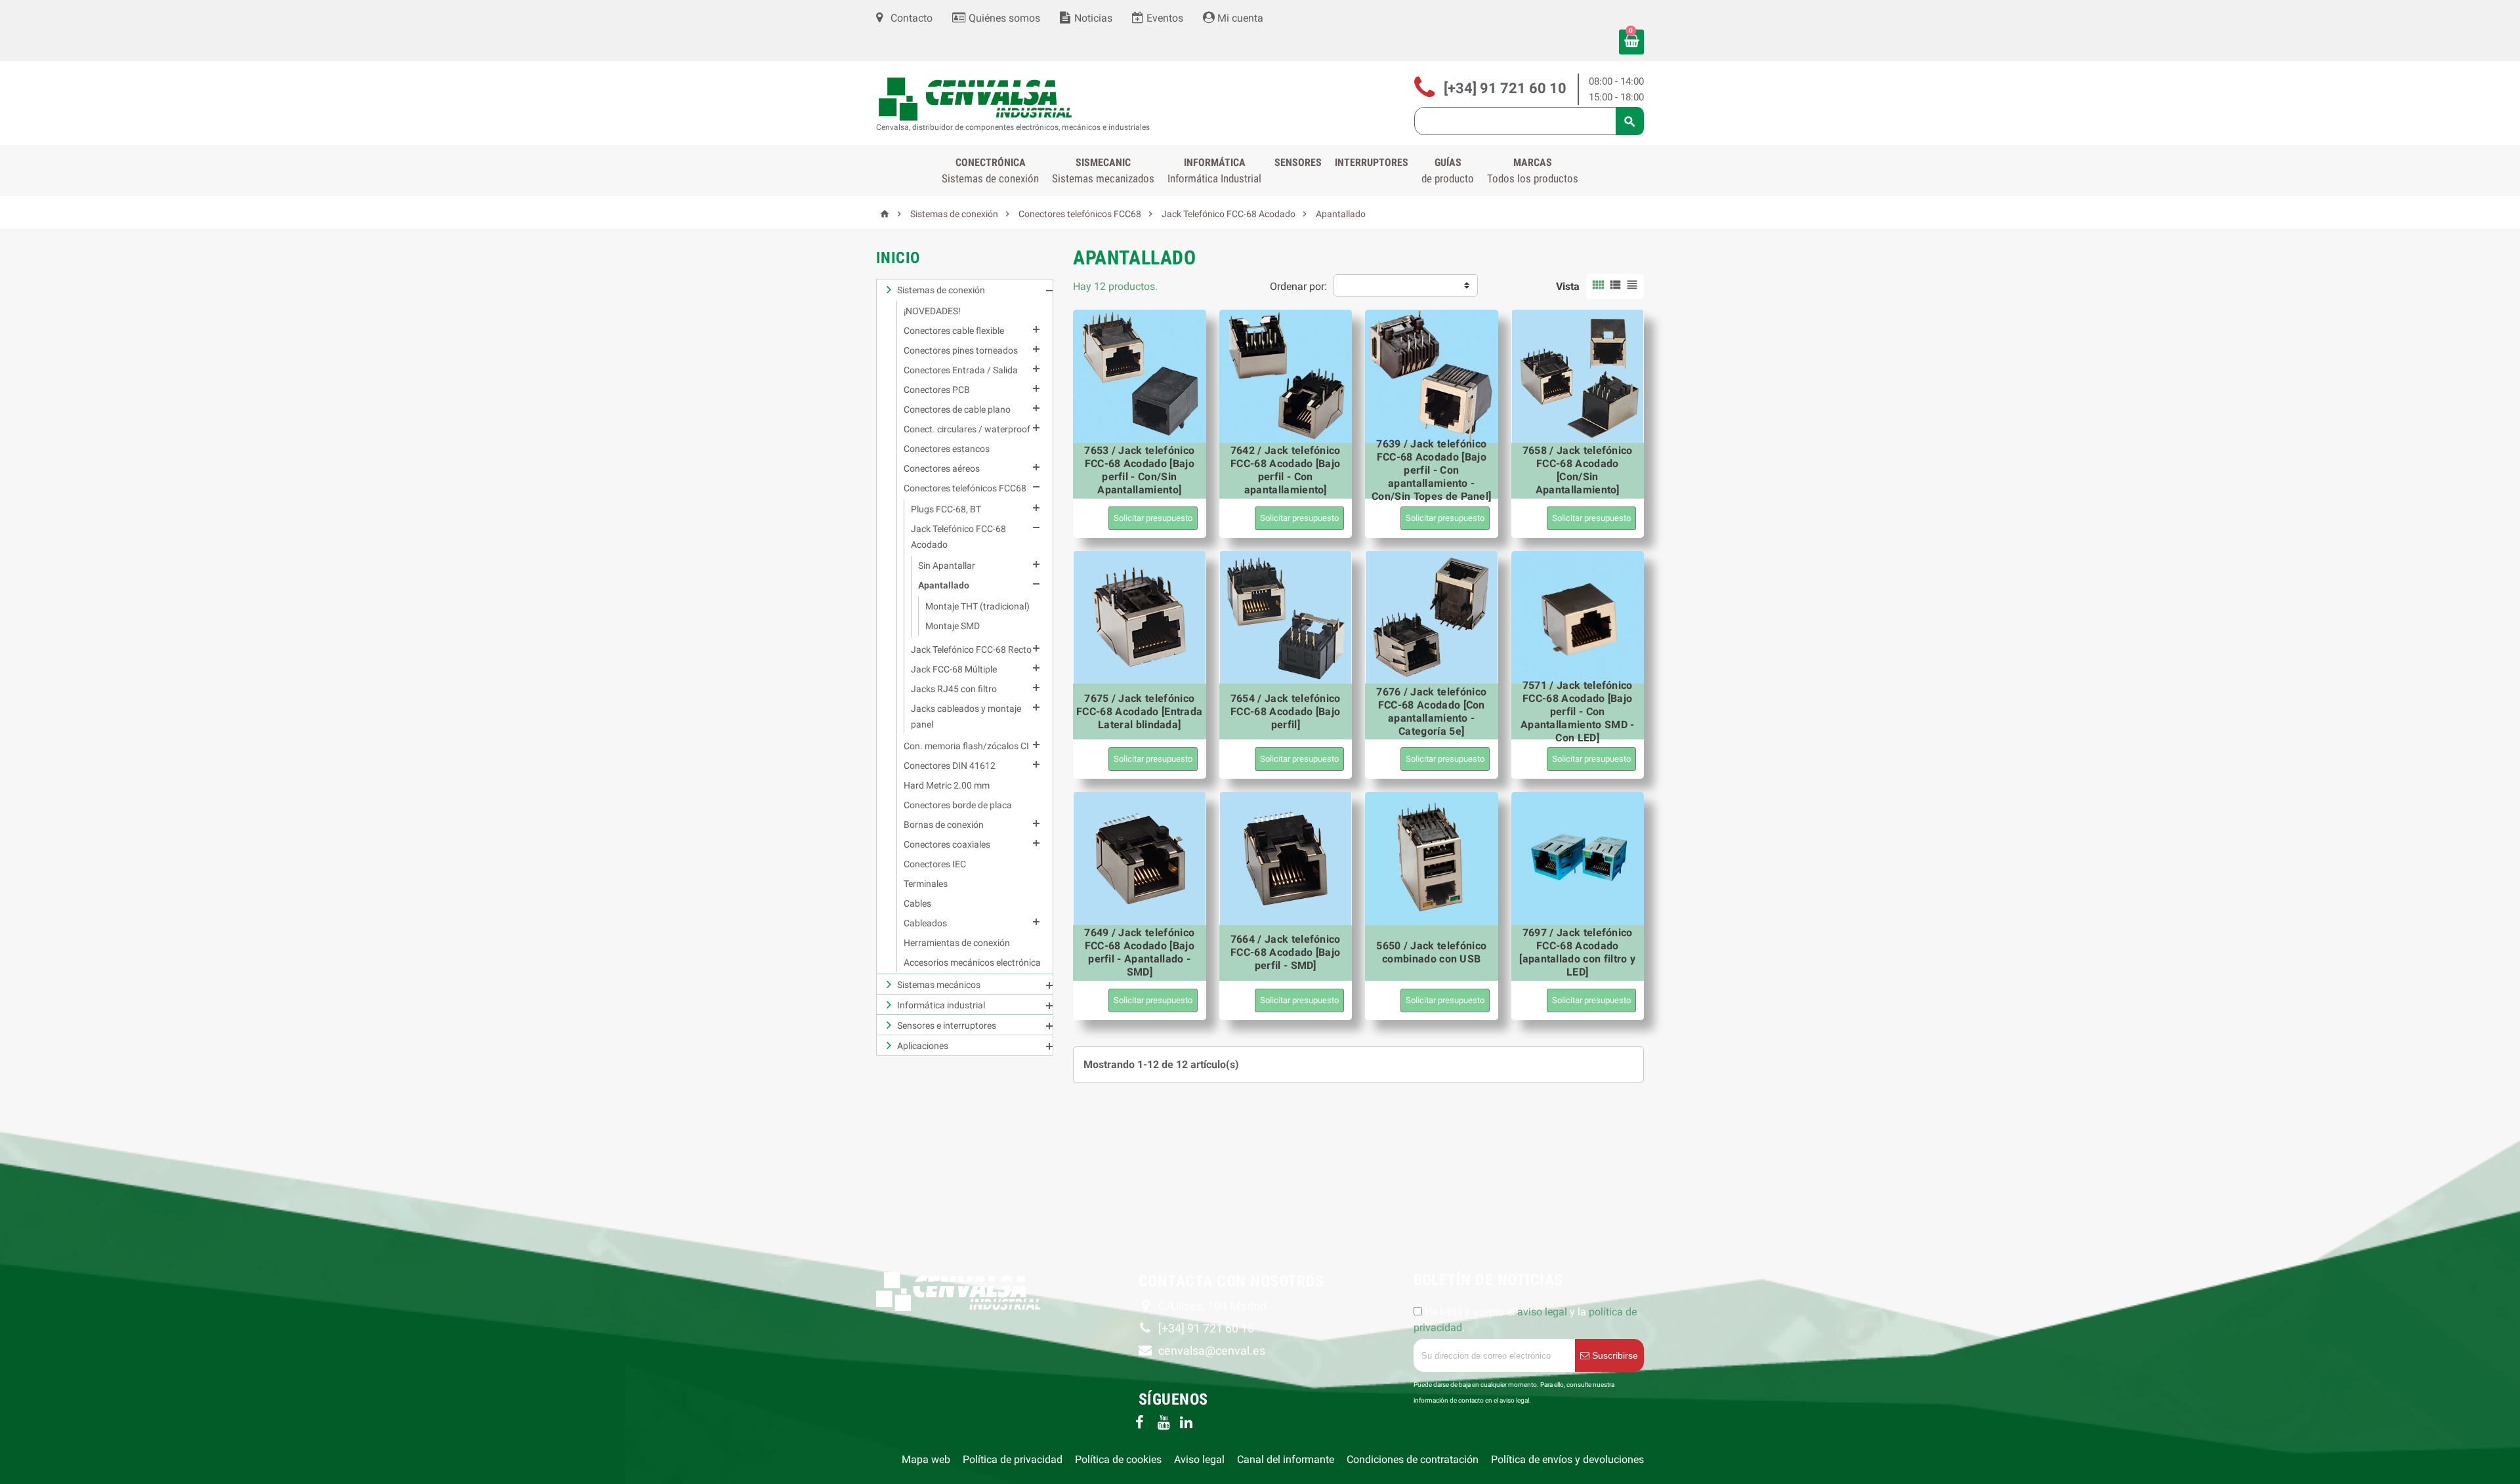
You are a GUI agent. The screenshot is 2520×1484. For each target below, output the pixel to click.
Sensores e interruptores (947, 1025)
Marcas (1533, 171)
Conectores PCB (937, 390)
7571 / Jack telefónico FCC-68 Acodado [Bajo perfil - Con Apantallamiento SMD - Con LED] (1578, 711)
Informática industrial (941, 1005)
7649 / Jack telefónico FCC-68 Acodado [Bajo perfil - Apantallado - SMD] (1139, 952)
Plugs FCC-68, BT (946, 509)
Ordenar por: (1298, 286)
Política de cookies (1118, 1459)
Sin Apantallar (947, 566)
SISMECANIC (1103, 171)
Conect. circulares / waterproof (967, 429)
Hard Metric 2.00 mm (947, 785)
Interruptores (1372, 162)
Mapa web (926, 1459)
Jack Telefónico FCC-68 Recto (971, 649)
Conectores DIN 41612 (950, 766)
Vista (1568, 286)
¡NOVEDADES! (932, 311)
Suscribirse (1614, 1355)
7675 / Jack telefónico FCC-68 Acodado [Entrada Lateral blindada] (1139, 711)
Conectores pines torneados (961, 350)
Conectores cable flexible (954, 331)
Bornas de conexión (944, 825)
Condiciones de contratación (1413, 1459)
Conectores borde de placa (958, 805)
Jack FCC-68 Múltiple (954, 669)
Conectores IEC (935, 864)
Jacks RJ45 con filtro (954, 689)
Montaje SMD (953, 626)
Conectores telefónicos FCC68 (965, 488)
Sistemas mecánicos (939, 985)
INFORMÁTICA (1214, 171)
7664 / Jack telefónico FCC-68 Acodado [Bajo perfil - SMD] (1286, 952)
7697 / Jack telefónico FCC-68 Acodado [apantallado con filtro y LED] (1577, 952)
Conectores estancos (947, 449)
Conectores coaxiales (947, 844)
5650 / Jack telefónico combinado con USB (1431, 952)
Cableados (925, 923)
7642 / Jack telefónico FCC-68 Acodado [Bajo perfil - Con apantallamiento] (1286, 470)
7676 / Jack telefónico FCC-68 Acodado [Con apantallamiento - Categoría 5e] (1431, 711)
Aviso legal (1199, 1459)
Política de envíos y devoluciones (1567, 1459)
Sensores (1298, 162)
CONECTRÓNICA (990, 171)
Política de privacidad (1013, 1459)
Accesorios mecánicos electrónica (972, 962)
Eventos (1164, 18)
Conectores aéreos (942, 468)
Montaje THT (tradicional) (977, 606)
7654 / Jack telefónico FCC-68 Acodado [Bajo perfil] (1286, 711)
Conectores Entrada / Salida (961, 370)
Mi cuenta (1239, 18)
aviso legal (1542, 1312)
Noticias (1092, 18)
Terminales (926, 884)
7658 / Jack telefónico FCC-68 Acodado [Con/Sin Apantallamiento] (1578, 470)
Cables (917, 903)
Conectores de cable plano (957, 409)
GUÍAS (1448, 171)
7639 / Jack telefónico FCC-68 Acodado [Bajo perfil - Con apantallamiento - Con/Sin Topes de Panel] (1431, 470)
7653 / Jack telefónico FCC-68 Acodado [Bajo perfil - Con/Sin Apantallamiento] (1139, 470)
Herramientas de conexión (957, 943)
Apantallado (944, 585)
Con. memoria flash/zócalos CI (966, 746)
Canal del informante (1286, 1459)
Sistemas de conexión (941, 290)
